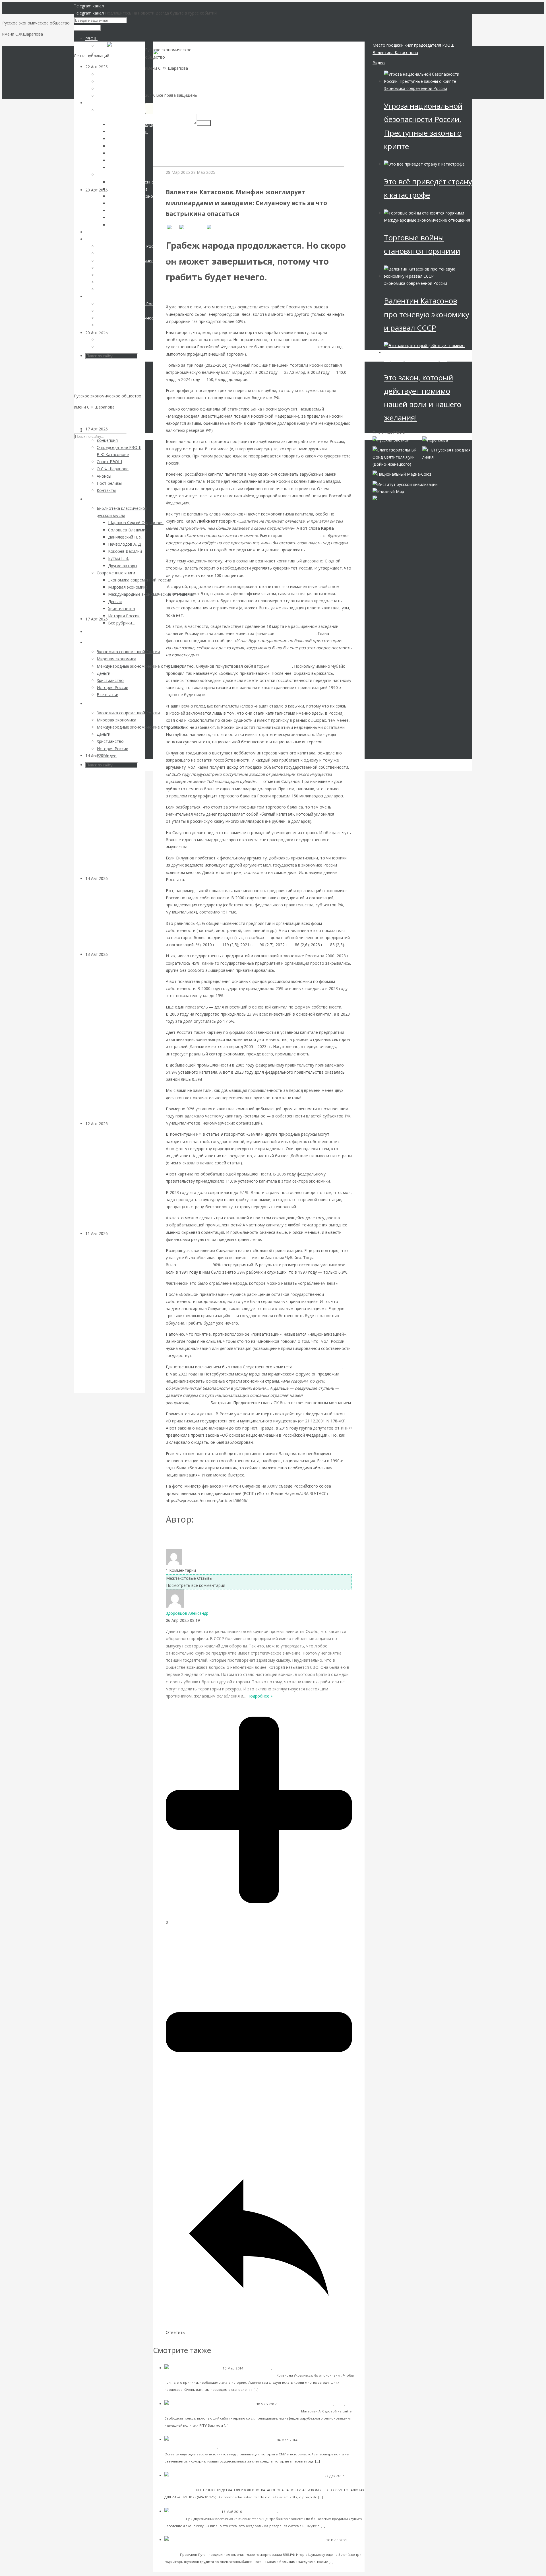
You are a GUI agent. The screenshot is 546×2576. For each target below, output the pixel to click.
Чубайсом (281, 666)
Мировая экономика (260, 2512)
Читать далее (271, 2389)
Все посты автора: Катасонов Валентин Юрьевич (217, 1538)
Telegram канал (89, 6)
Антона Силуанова (295, 633)
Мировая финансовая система (304, 2512)
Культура (117, 878)
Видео (379, 63)
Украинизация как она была (248, 2375)
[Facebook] (192, 227)
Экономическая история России (191, 2447)
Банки (113, 954)
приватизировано (194, 1265)
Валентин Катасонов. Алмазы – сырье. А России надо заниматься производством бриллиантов (115, 820)
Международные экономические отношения (310, 2368)
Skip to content (88, 418)
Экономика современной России (197, 179)
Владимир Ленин (302, 536)
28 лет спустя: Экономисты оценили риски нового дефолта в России (114, 384)
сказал (203, 1403)
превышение (304, 347)
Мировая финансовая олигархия (416, 360)
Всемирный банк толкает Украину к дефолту (257, 2411)
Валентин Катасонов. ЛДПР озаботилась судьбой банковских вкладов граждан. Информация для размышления (111, 1039)
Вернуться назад (169, 45)
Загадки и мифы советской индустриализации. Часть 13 (299, 2447)
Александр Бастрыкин (318, 1367)
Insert (204, 123)
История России (258, 2368)
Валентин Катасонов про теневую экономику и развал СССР (427, 314)
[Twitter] (217, 227)
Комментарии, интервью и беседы (193, 2375)
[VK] (172, 227)
